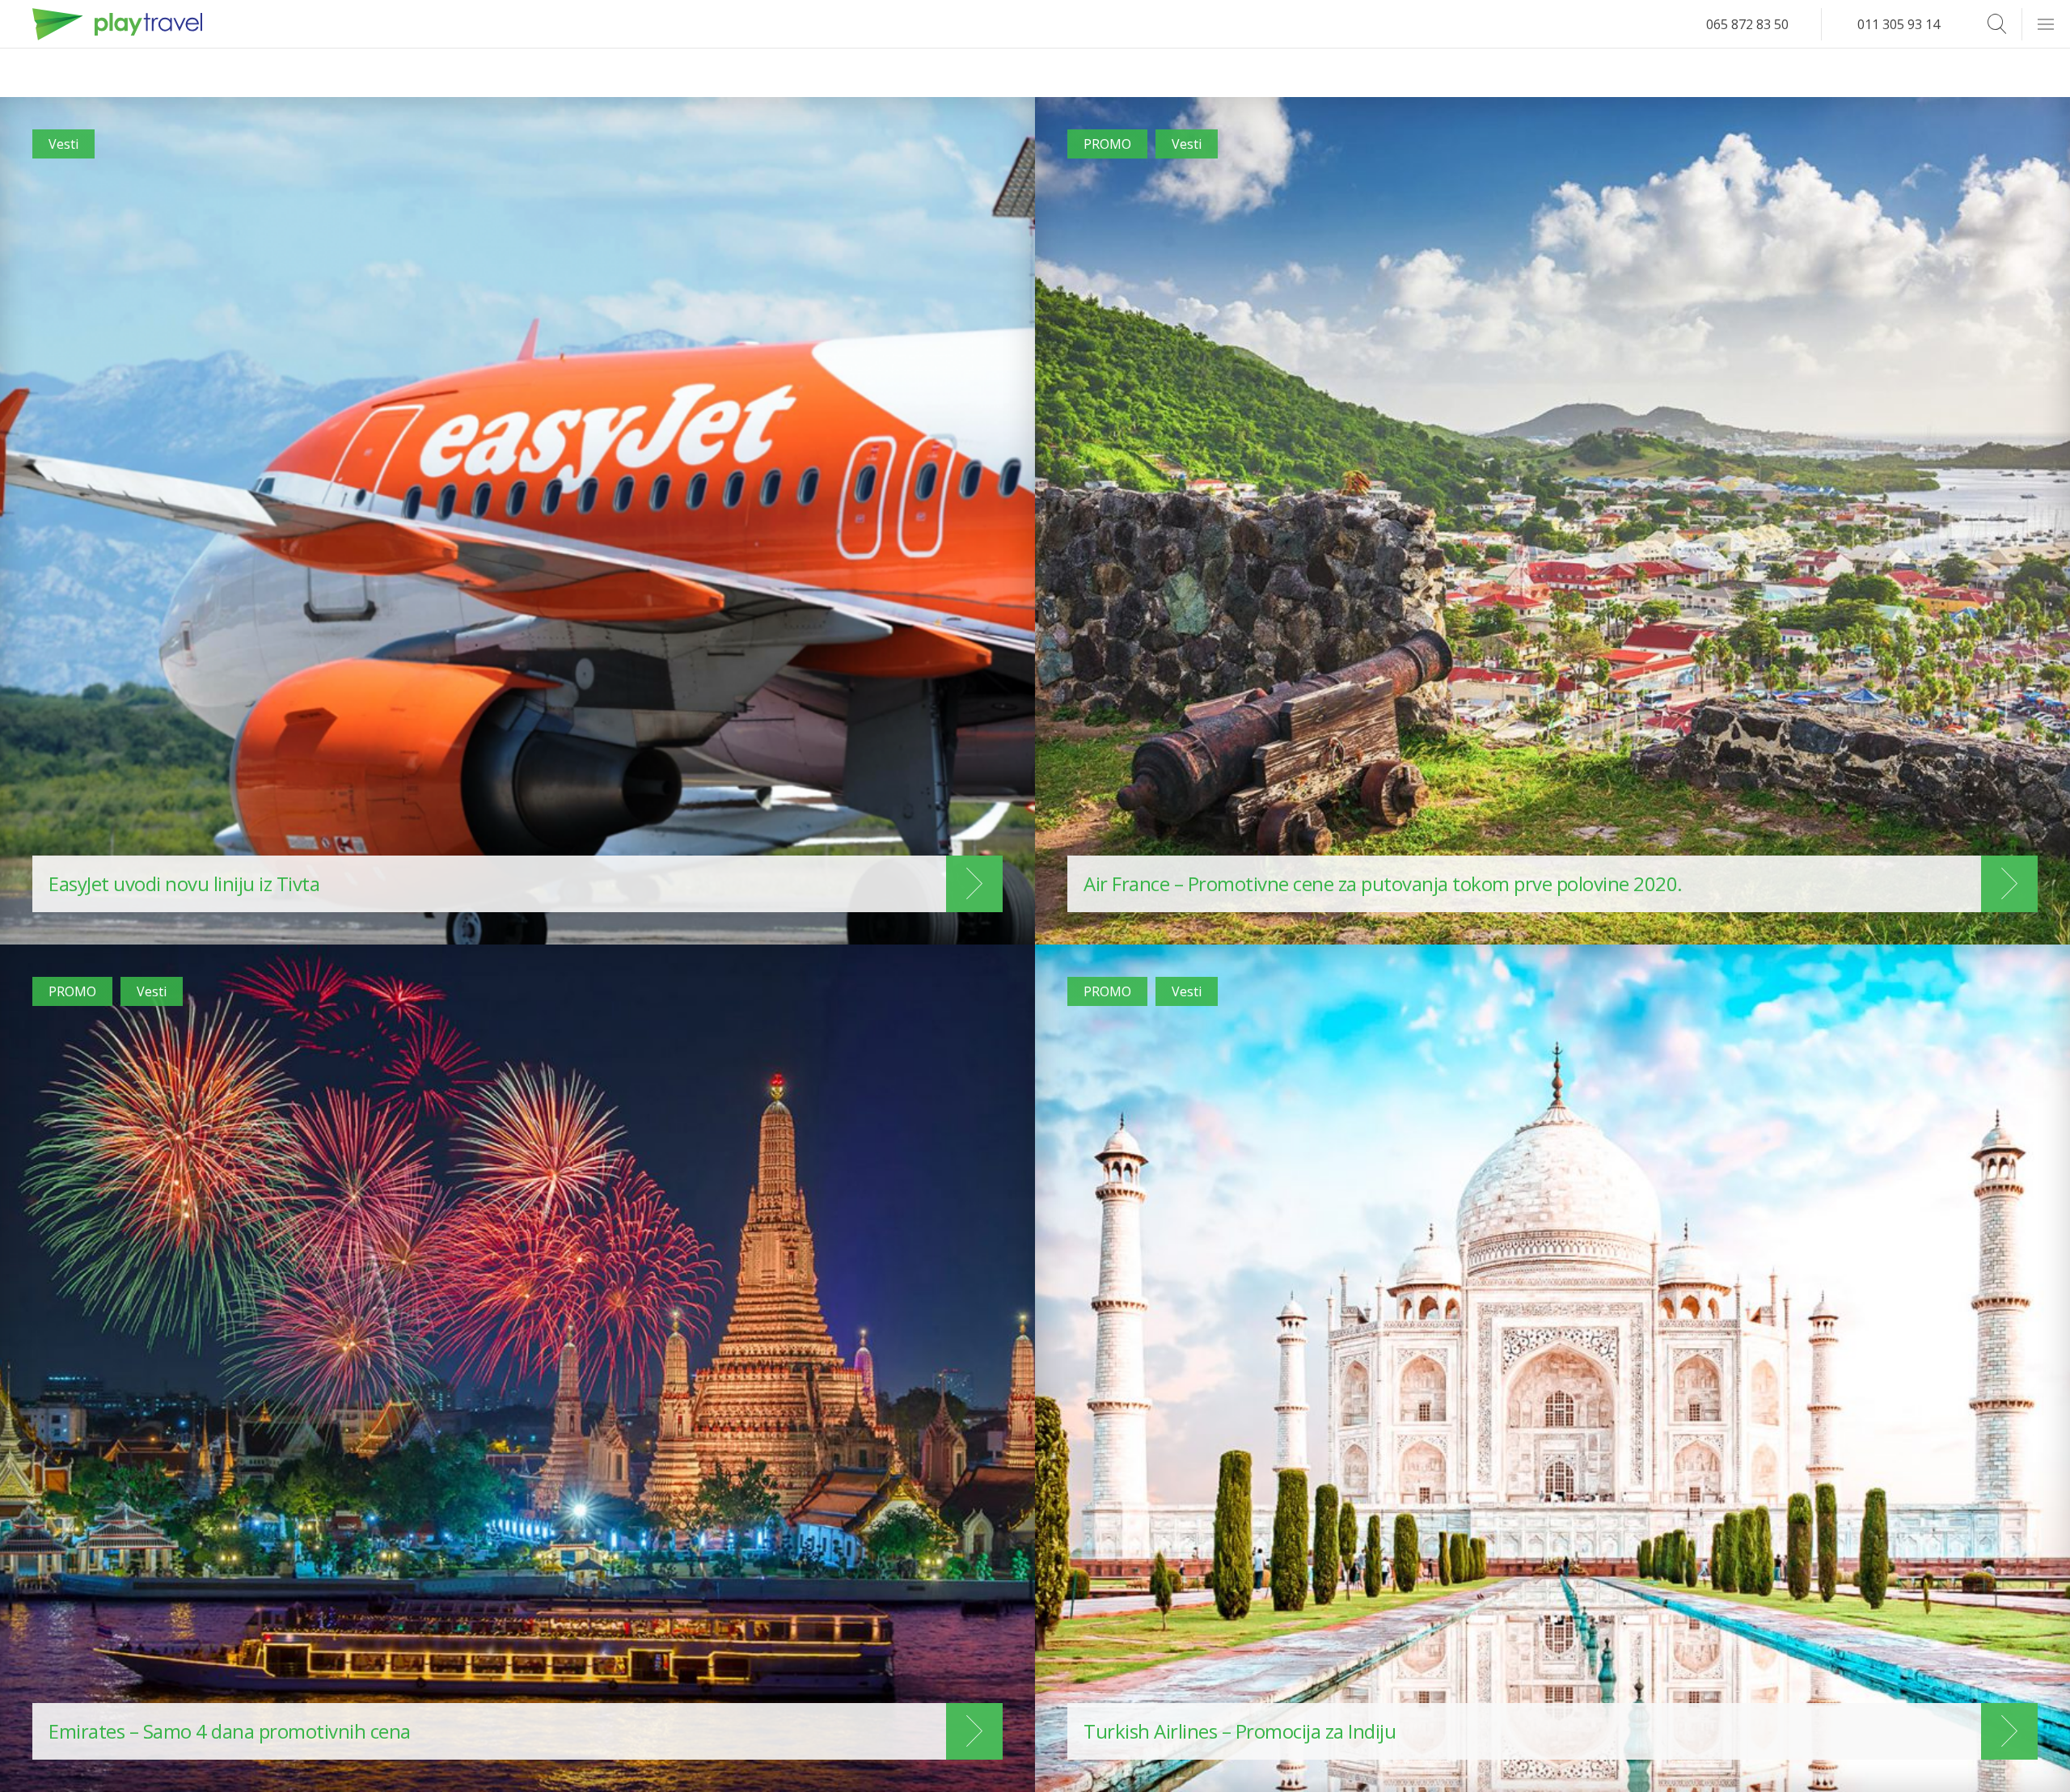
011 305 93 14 (1899, 24)
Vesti (63, 144)
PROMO (1107, 144)
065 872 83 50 (1747, 24)
